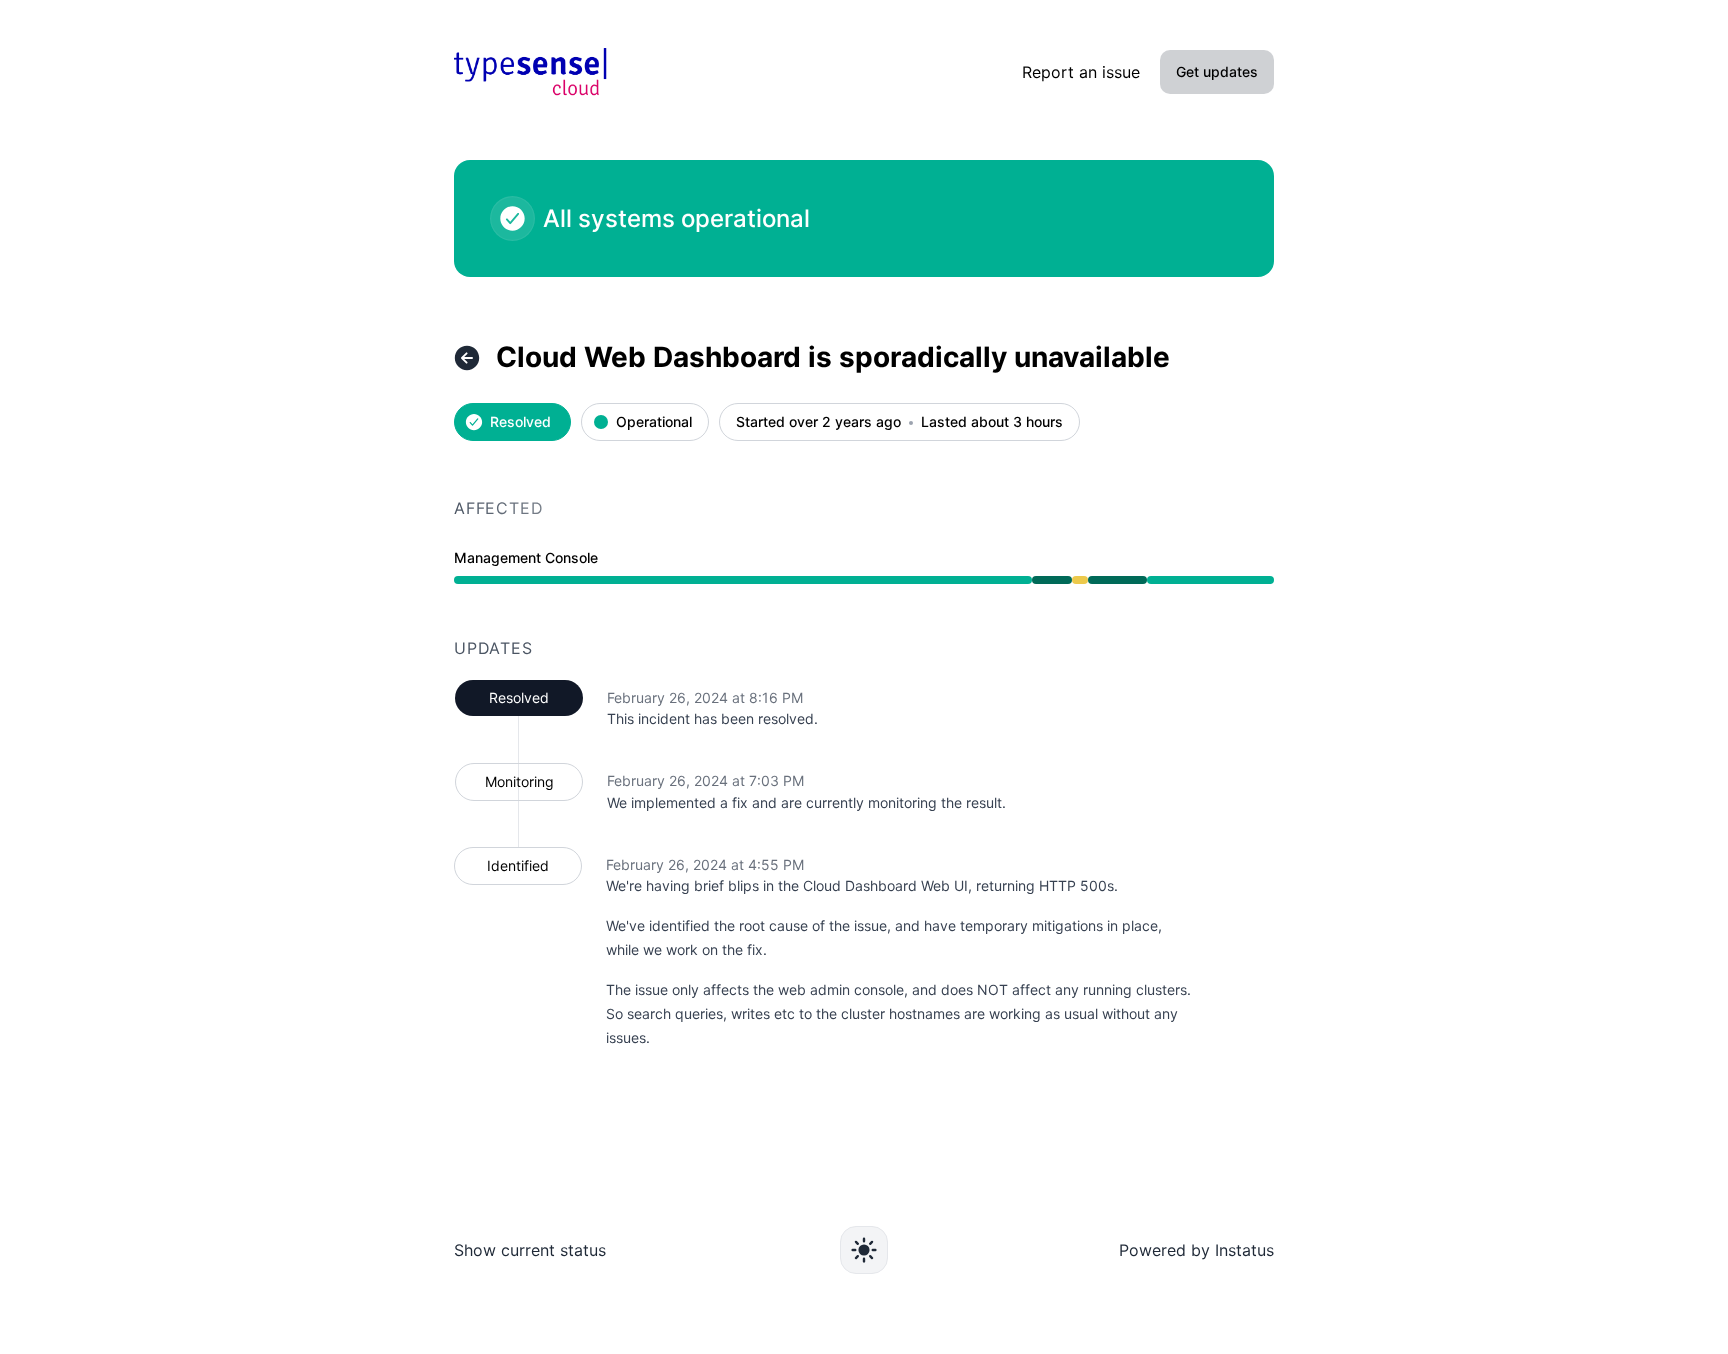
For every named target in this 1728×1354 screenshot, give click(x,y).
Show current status (530, 1250)
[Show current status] (467, 358)
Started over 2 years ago (818, 422)
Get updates (1217, 71)
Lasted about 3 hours (992, 422)
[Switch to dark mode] (864, 1250)
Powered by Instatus (1196, 1250)
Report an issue (1081, 72)
